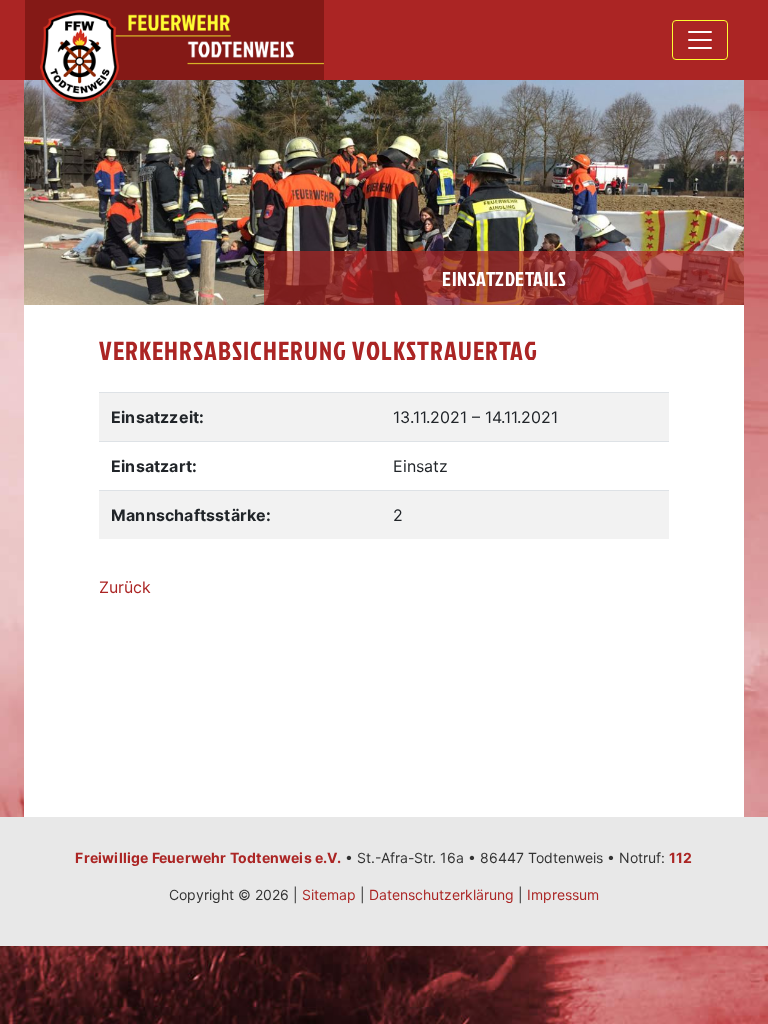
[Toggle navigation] (700, 40)
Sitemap (329, 894)
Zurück (125, 587)
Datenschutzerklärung (441, 894)
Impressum (563, 894)
